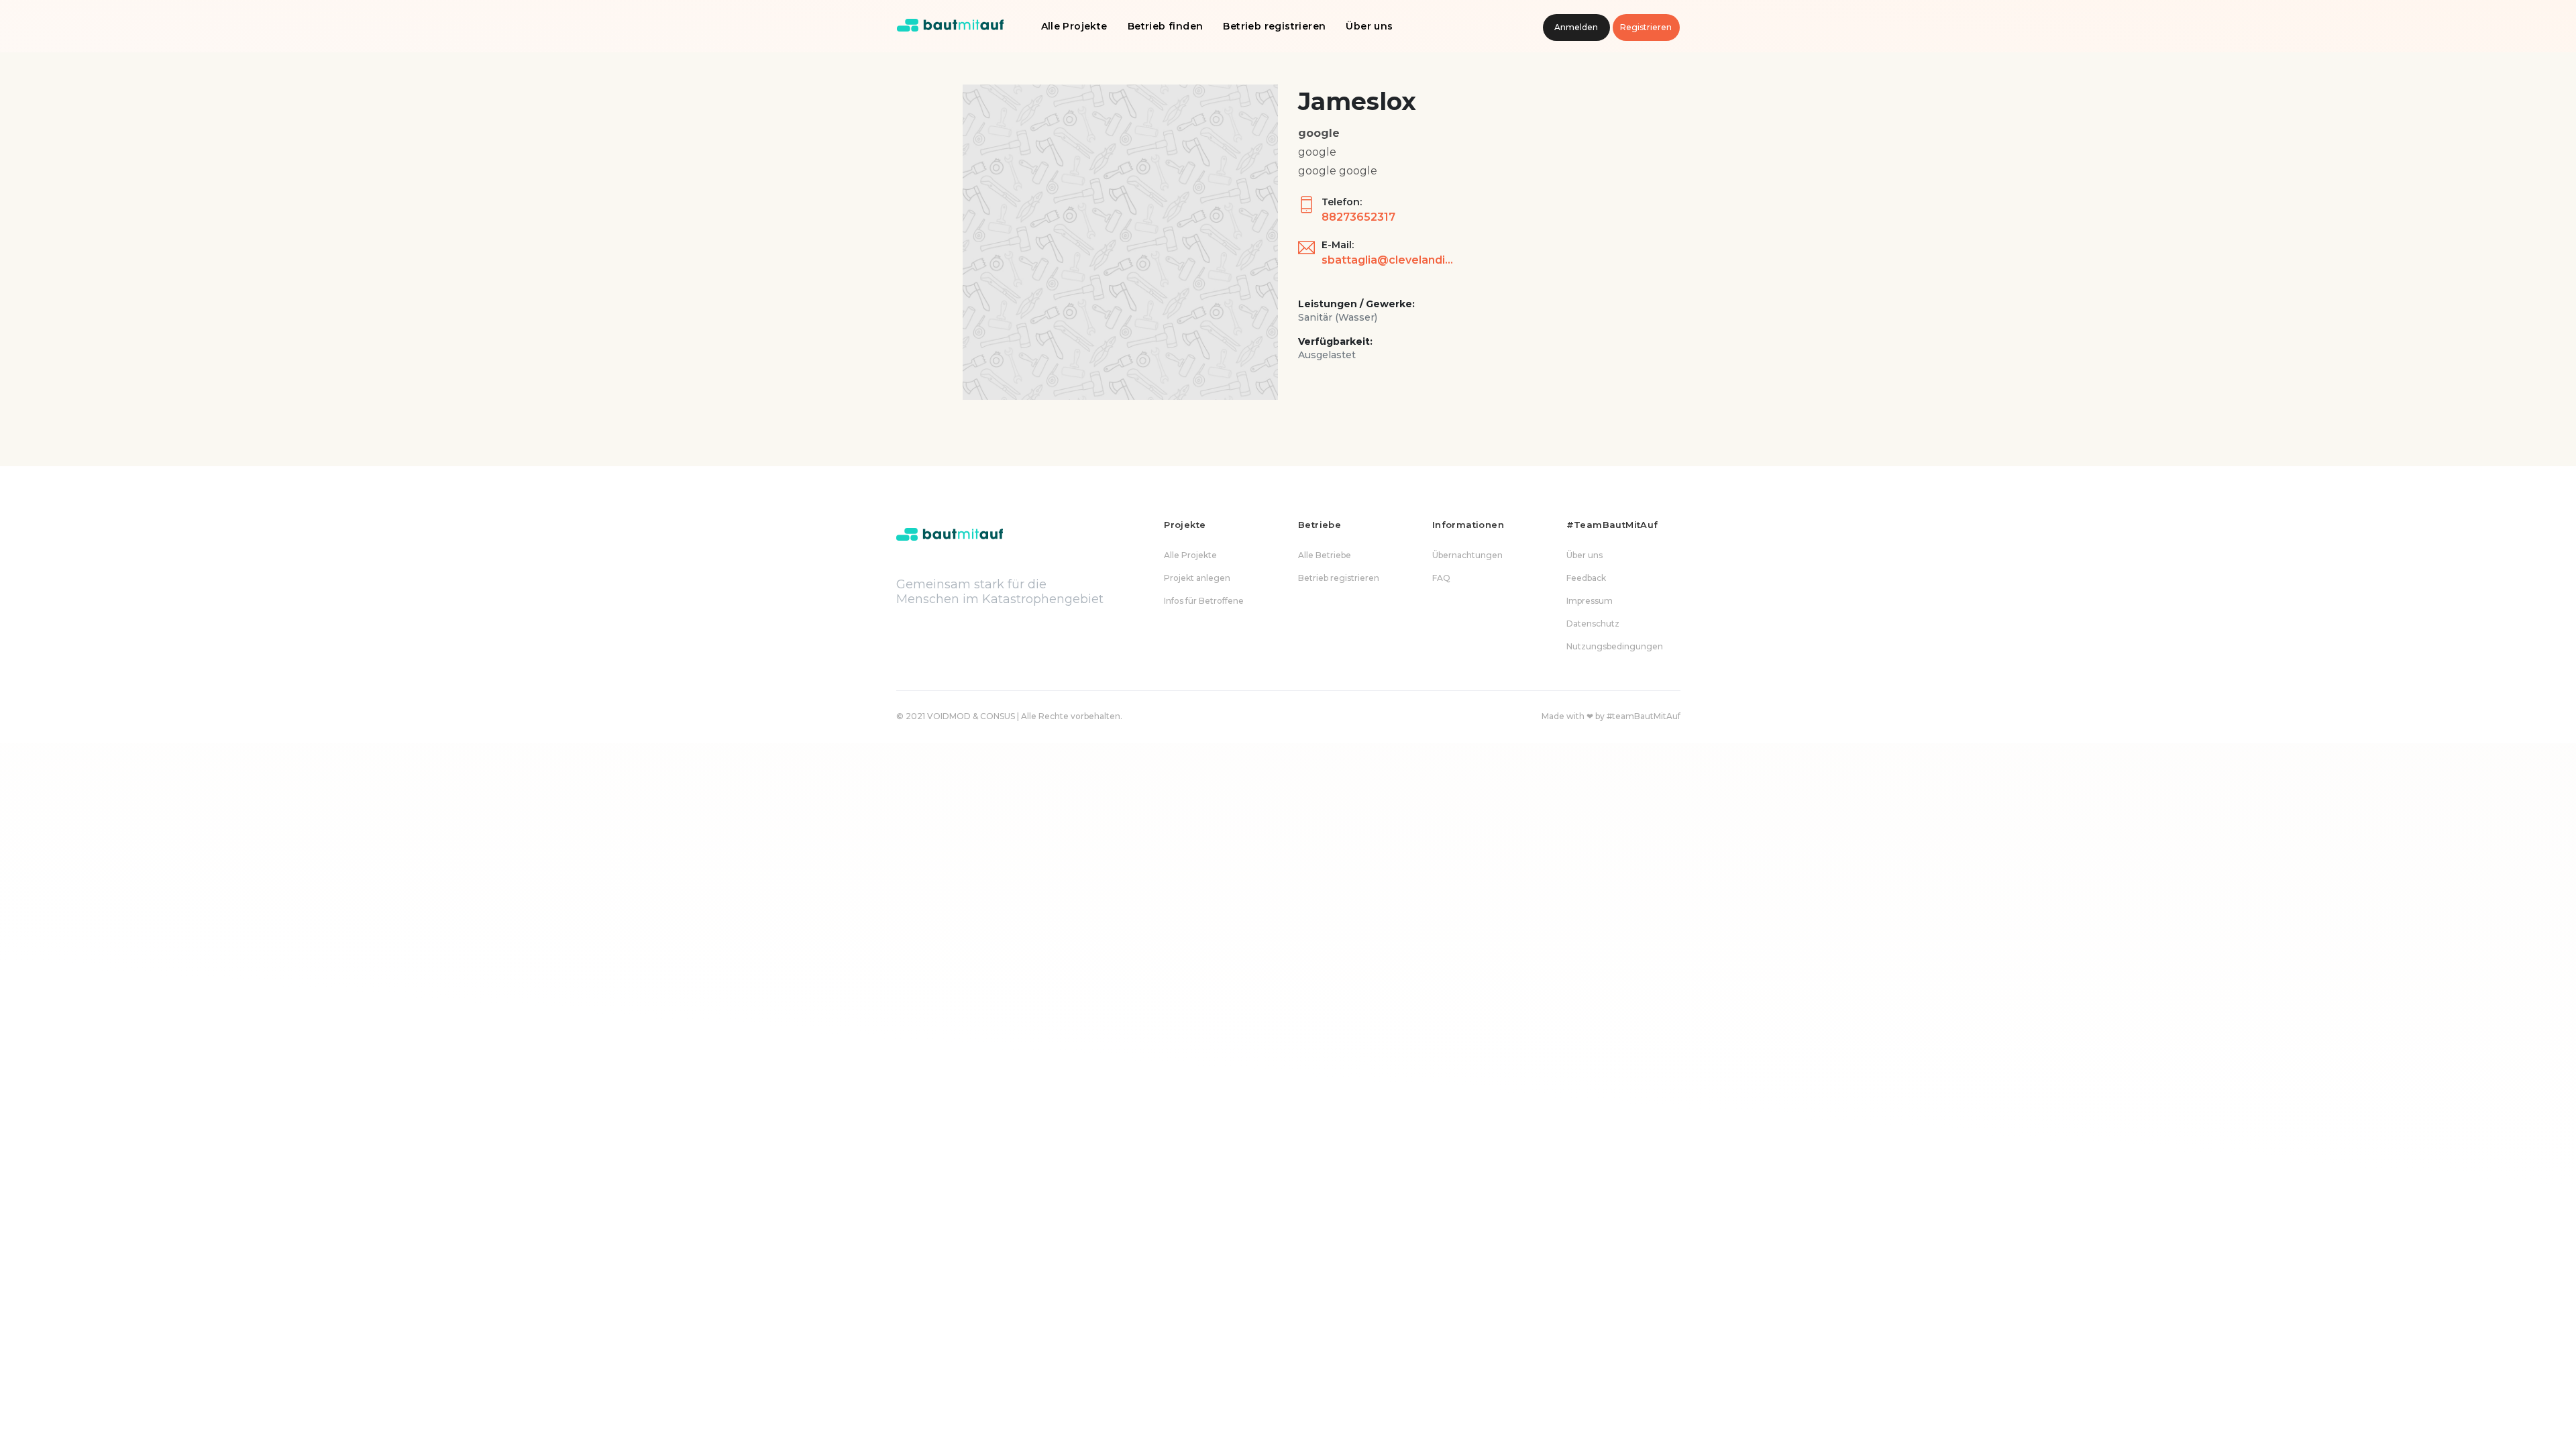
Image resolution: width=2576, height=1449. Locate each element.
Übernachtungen (1467, 555)
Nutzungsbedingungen (1615, 646)
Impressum (1590, 601)
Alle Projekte (1074, 26)
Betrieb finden (1166, 26)
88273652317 (1358, 217)
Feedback (1586, 578)
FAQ (1441, 578)
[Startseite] (951, 26)
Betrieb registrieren (1274, 26)
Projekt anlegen (1197, 578)
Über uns (1369, 26)
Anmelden (1576, 27)
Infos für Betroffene (1204, 601)
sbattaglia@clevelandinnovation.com (1389, 260)
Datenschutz (1593, 624)
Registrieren (1646, 27)
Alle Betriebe (1325, 555)
